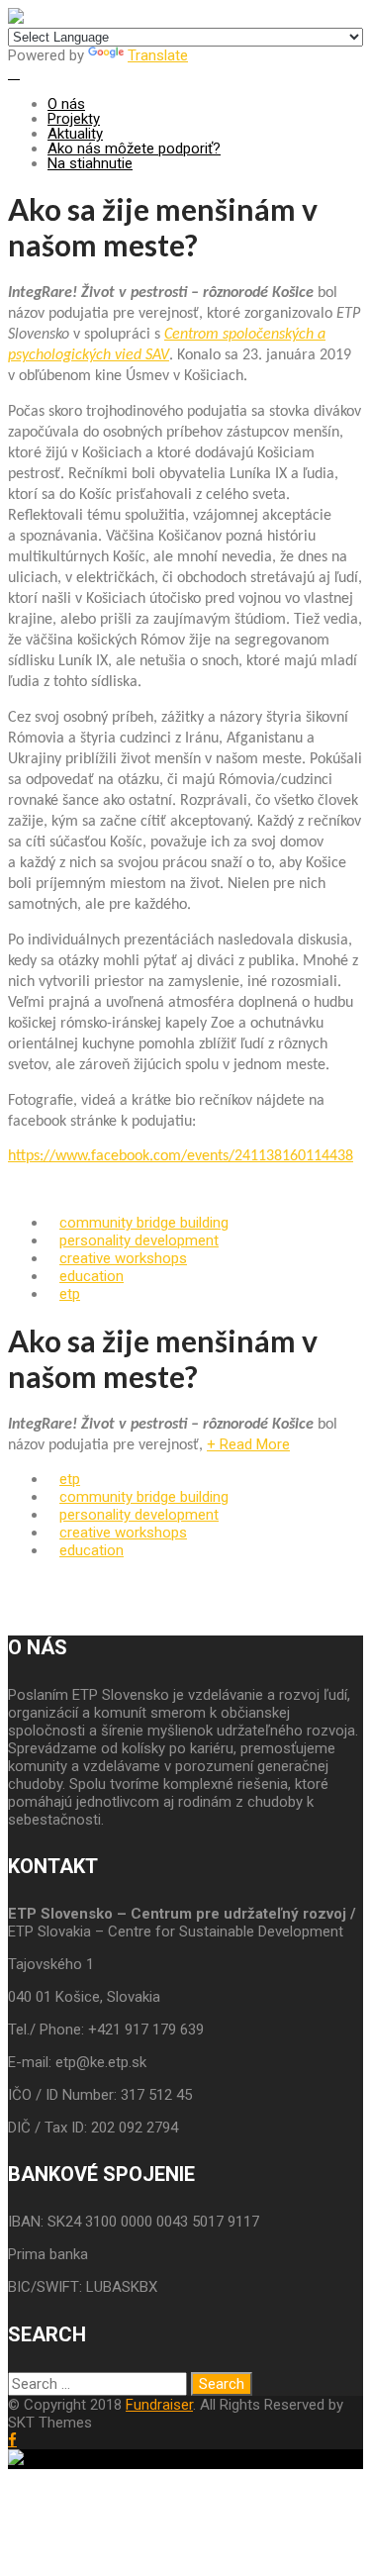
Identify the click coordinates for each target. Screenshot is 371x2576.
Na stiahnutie (90, 163)
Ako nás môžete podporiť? (134, 149)
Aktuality (75, 134)
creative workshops (123, 1258)
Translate (158, 55)
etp (70, 1294)
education (92, 1276)
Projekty (74, 119)
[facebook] (12, 2440)
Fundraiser (159, 2405)
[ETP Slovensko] (16, 19)
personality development (139, 1240)
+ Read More (248, 1444)
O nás (66, 104)
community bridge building (144, 1223)
